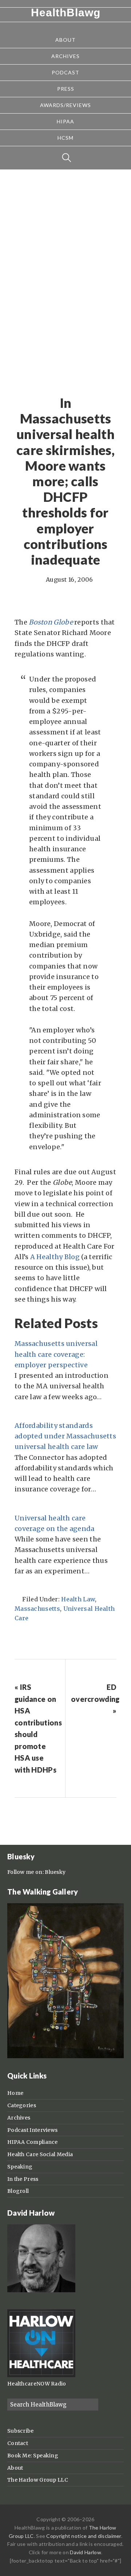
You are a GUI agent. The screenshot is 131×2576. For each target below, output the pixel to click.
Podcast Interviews (32, 2130)
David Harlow (86, 2552)
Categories (22, 2105)
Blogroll (18, 2191)
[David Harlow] (41, 2290)
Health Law (78, 1599)
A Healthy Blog (55, 1257)
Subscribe (21, 2431)
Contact (18, 2443)
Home (15, 2093)
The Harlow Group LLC (38, 2480)
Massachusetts (37, 1609)
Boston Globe (51, 622)
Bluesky (55, 1872)
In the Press (23, 2179)
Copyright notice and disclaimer (84, 2536)
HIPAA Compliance (33, 2142)
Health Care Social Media (40, 2154)
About (15, 2468)
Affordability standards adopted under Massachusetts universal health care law (65, 1436)
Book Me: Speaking (33, 2456)
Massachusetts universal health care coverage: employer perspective (56, 1354)
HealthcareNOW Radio (37, 2384)
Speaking (20, 2167)
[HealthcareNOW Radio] (41, 2375)
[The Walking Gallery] (65, 2056)
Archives (19, 2118)
